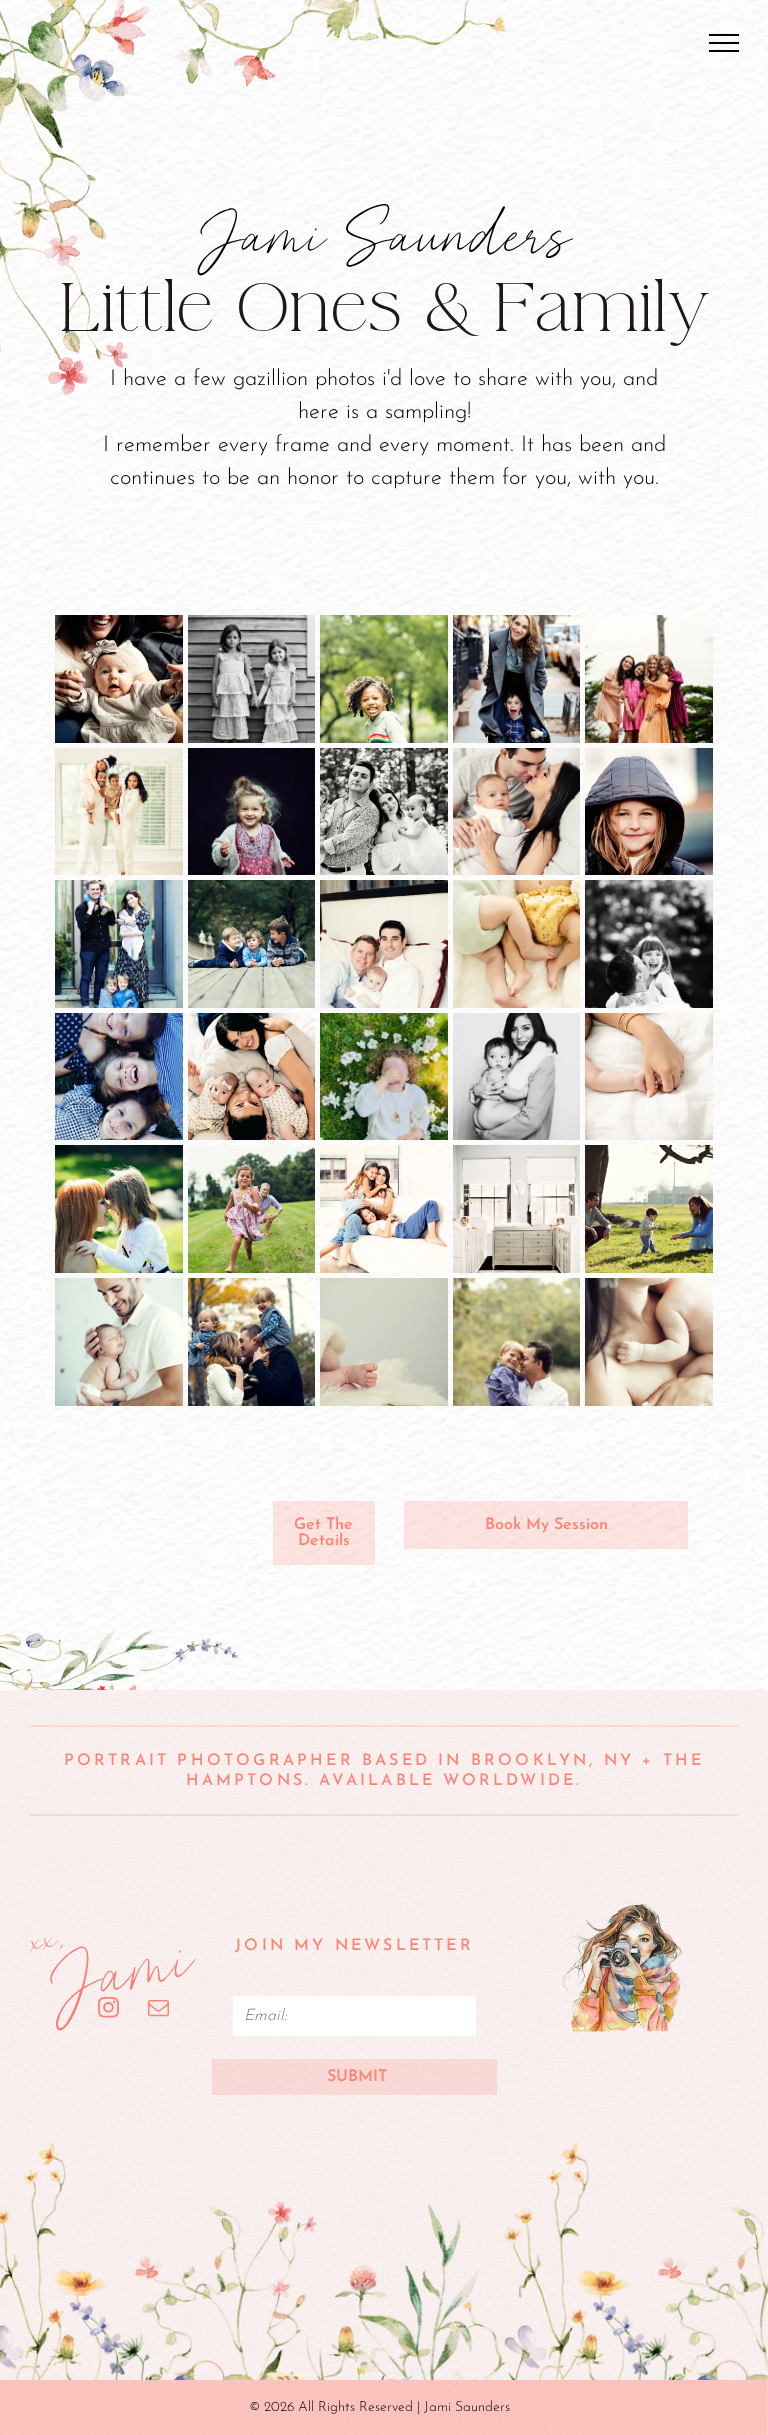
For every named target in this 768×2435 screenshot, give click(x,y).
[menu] (724, 43)
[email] (158, 2010)
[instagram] (108, 2010)
